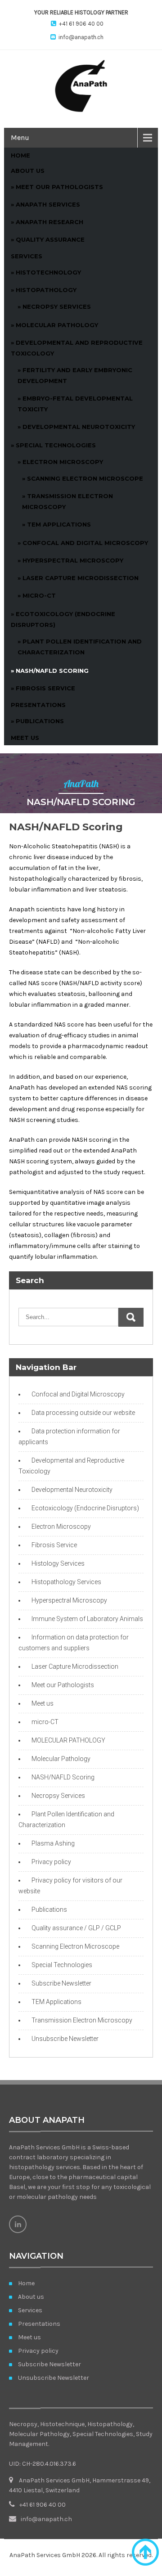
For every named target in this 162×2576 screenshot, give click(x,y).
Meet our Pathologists (59, 187)
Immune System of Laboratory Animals (87, 1619)
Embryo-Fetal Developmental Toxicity (75, 404)
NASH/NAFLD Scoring (52, 671)
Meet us (25, 738)
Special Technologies (56, 445)
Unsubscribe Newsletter (65, 2039)
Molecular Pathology (61, 1759)
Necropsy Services (57, 306)
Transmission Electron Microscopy (67, 501)
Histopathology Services (66, 1582)
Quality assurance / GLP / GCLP (76, 1928)
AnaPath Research (49, 222)
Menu (20, 137)
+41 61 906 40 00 (81, 24)
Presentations (38, 705)
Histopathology (46, 290)
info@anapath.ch (81, 37)
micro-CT (39, 595)
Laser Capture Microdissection (81, 578)
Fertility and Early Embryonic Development (75, 375)
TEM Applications (59, 524)
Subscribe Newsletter (61, 1983)
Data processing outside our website (83, 1413)
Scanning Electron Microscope (85, 478)
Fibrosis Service (45, 688)
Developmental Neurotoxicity (79, 427)
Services (27, 256)
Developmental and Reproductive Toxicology (77, 348)
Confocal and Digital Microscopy (85, 543)
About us (28, 171)
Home (20, 155)
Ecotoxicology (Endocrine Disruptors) (63, 619)
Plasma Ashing (53, 1843)
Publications (40, 721)
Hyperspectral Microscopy (73, 560)
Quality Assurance (50, 239)
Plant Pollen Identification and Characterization (80, 647)
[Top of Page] (145, 2552)
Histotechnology (48, 272)
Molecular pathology (57, 325)
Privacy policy (51, 1862)
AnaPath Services (48, 204)
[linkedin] (18, 2224)
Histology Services (58, 1563)
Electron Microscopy (63, 462)
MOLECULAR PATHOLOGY (68, 1740)
